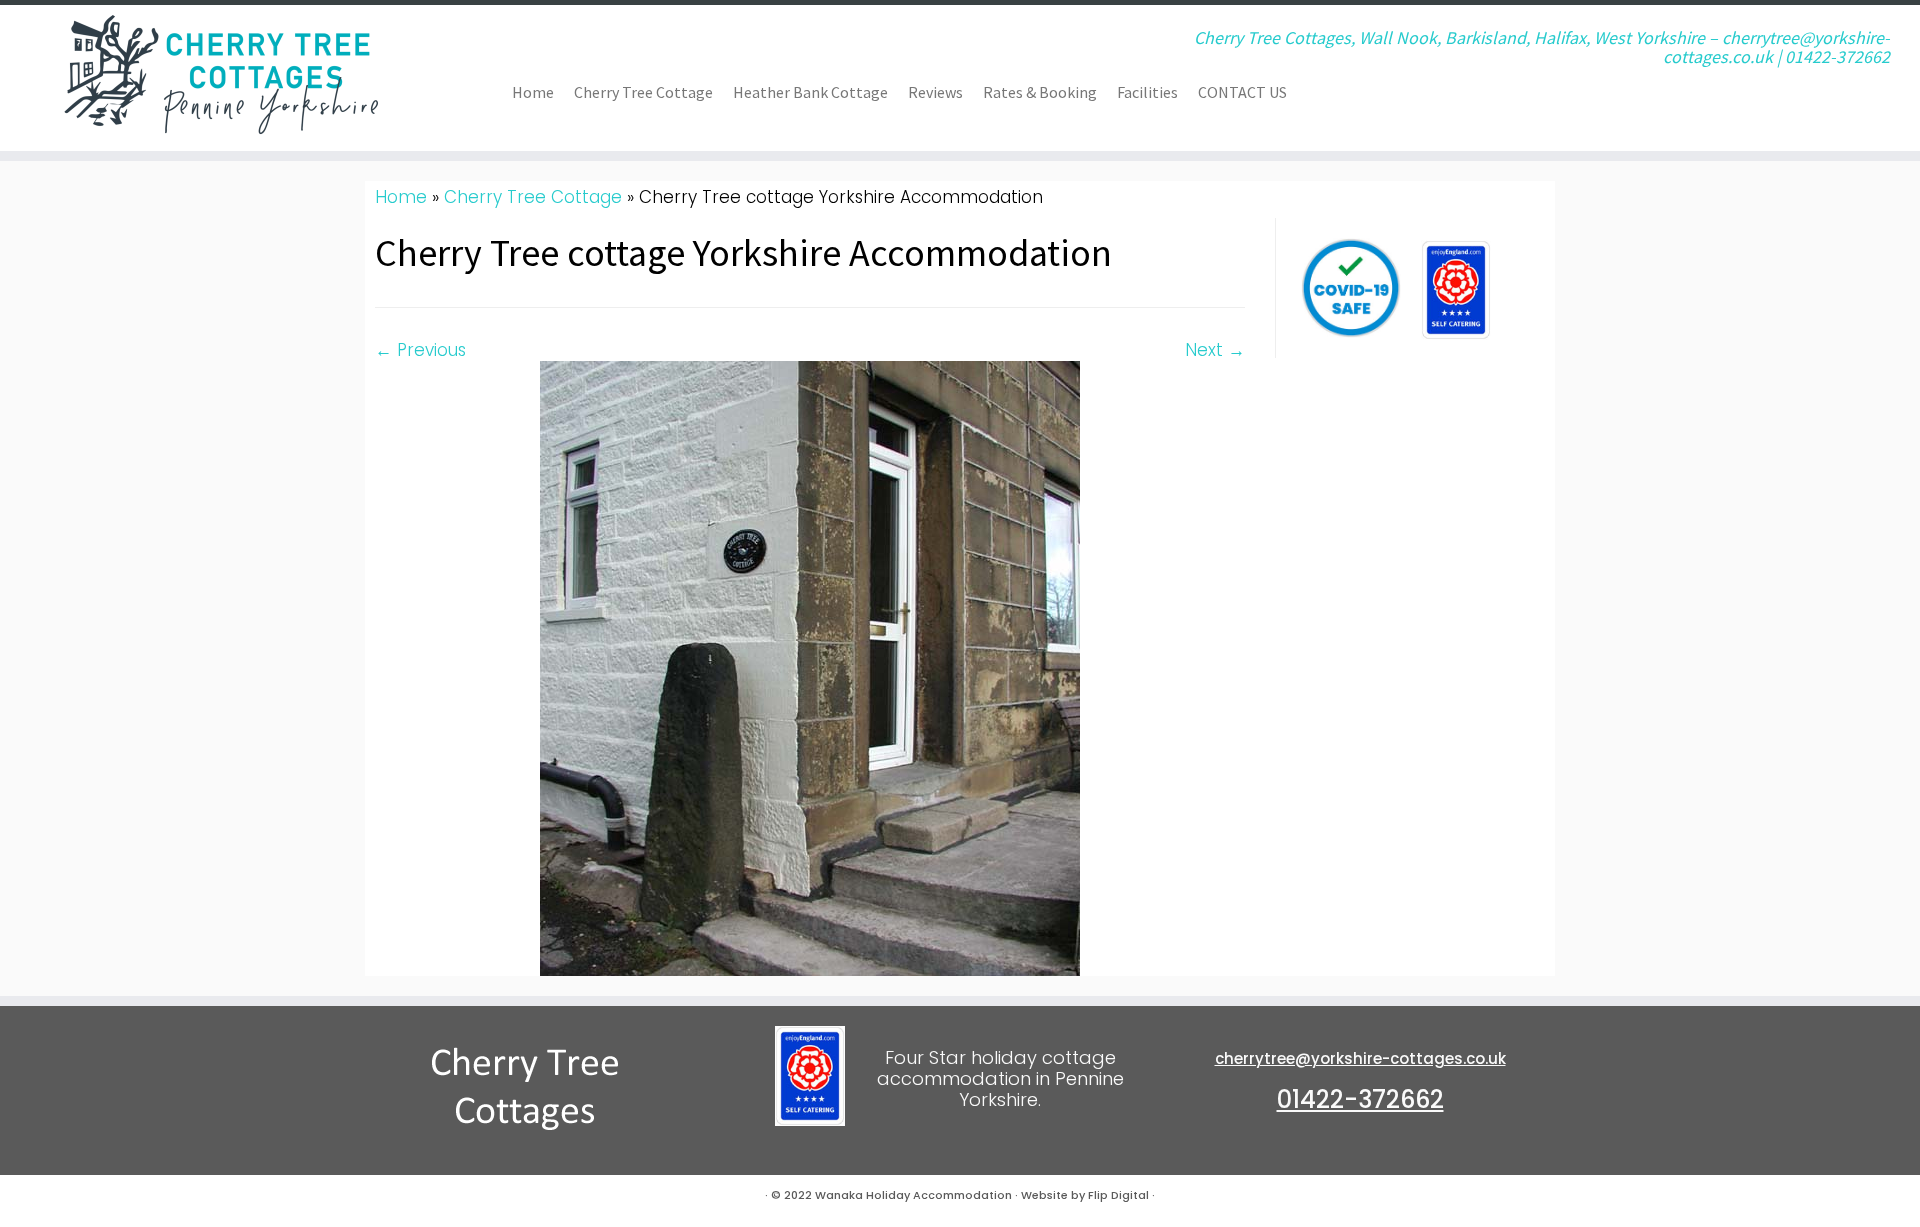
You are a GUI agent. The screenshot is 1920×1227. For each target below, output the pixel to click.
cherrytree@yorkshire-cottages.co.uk (1360, 1058)
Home (533, 92)
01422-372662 (1360, 1099)
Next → (1215, 350)
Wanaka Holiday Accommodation (913, 1195)
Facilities (1147, 92)
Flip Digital (1118, 1195)
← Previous (420, 350)
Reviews (935, 92)
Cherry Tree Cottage (643, 92)
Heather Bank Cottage (810, 92)
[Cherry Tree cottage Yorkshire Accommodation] (810, 667)
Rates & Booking (1040, 92)
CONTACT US (1242, 92)
